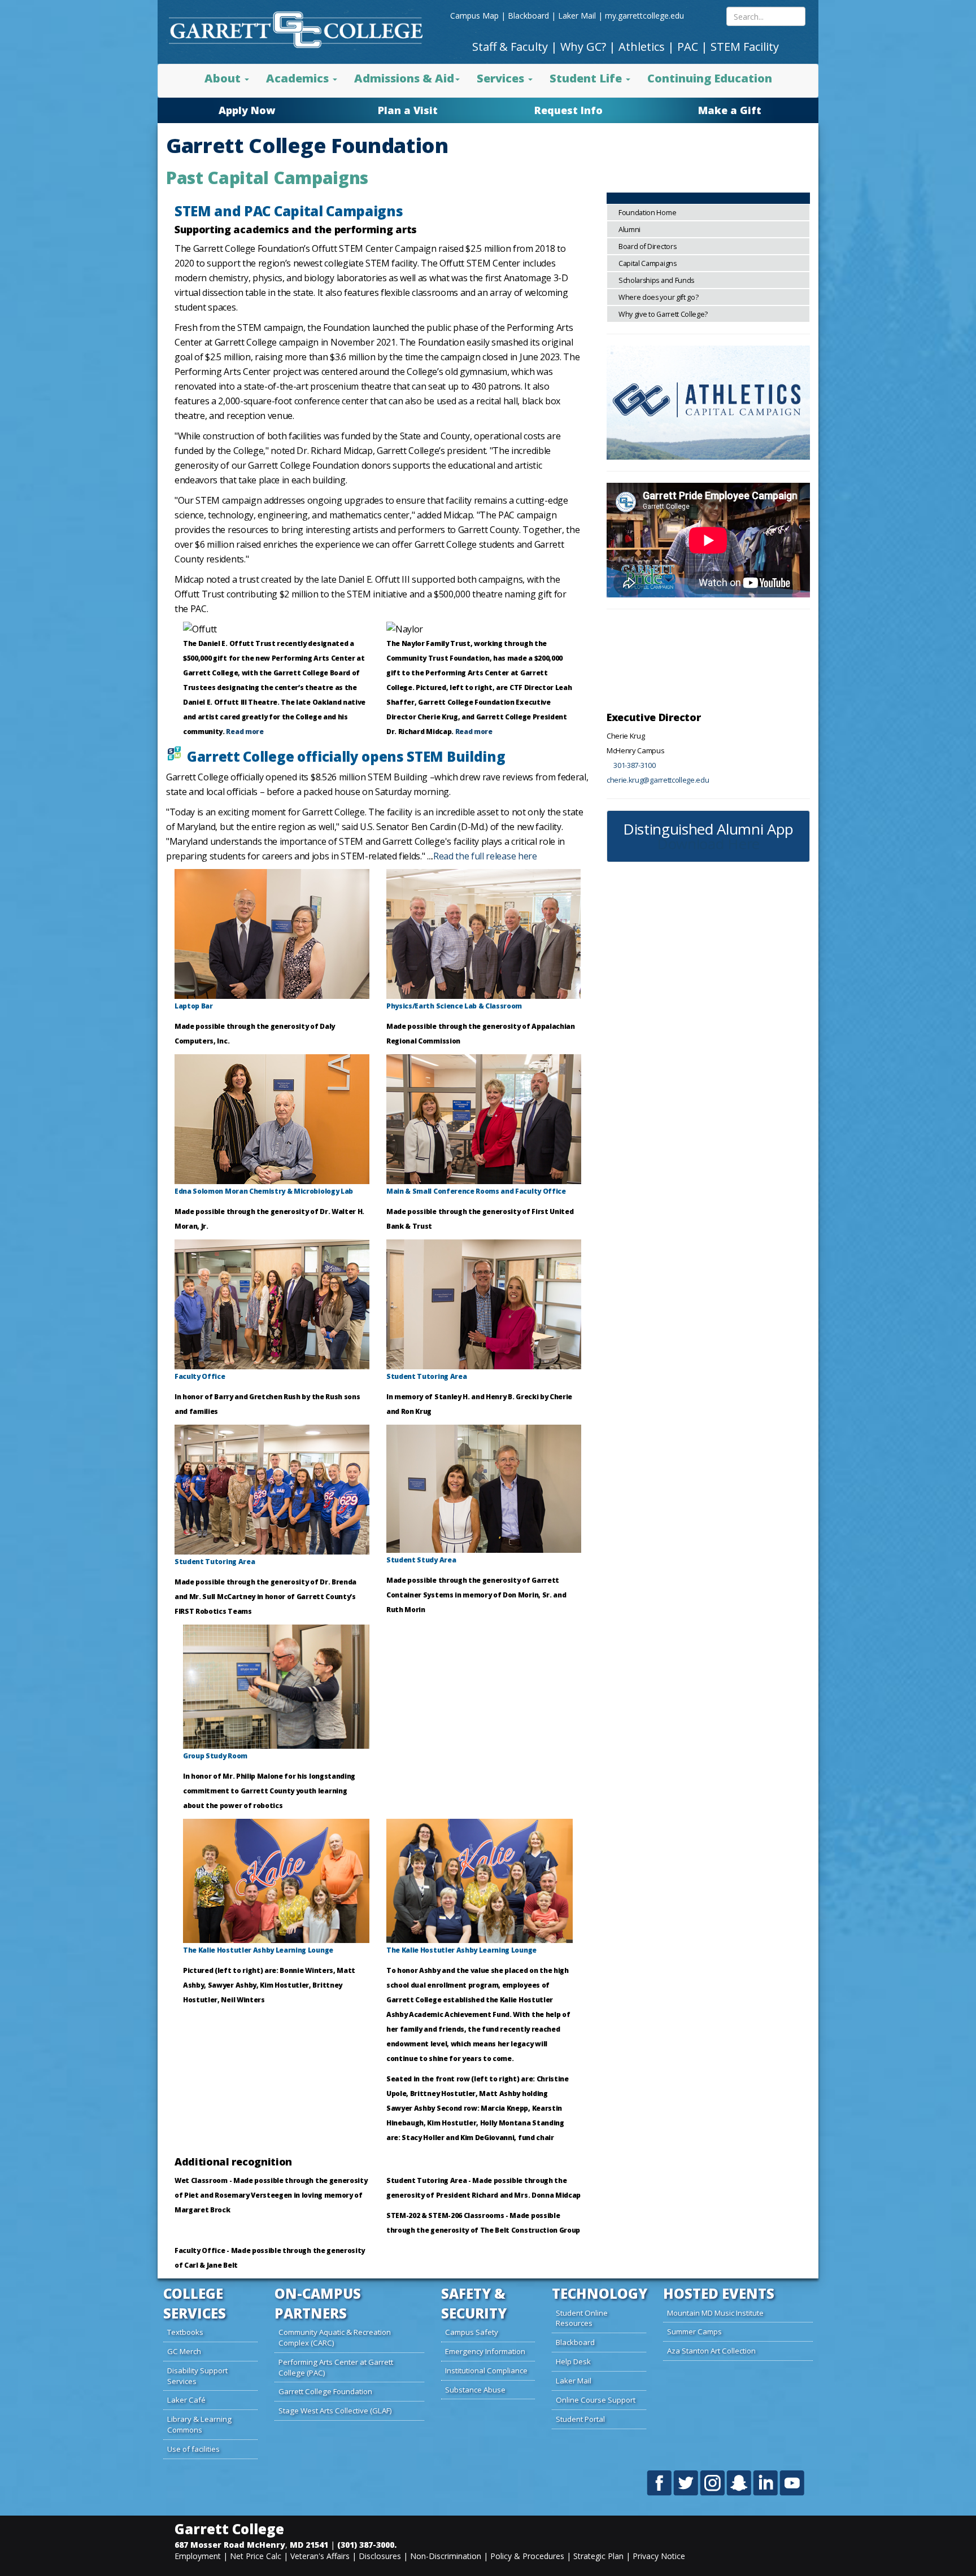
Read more (245, 732)
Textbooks (185, 2332)
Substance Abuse (475, 2390)
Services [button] (502, 78)
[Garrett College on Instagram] (713, 2482)
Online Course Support (596, 2400)
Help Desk (573, 2361)
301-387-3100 (652, 689)
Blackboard (528, 16)
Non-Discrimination (446, 2556)
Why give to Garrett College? (663, 314)
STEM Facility (745, 47)
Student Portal (580, 2419)
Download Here (708, 844)
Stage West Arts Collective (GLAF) (335, 2411)
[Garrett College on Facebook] (660, 2482)
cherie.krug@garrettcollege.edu (658, 780)
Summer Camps (694, 2332)
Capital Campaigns (648, 263)
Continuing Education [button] (710, 78)
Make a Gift (730, 110)
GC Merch (184, 2351)
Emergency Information (485, 2351)
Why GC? (583, 47)
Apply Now (247, 110)
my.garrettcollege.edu (644, 16)
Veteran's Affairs (320, 2556)
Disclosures (380, 2556)
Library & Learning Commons (199, 2424)
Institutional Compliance (486, 2370)
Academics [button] (299, 78)
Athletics (642, 47)
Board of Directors (647, 246)
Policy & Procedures (527, 2556)
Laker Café (186, 2400)
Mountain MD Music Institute (715, 2313)
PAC (688, 47)
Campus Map (474, 16)
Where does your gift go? (658, 297)
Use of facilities (193, 2449)
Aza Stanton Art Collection (711, 2351)
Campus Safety (472, 2332)
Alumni (629, 230)
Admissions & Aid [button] (404, 78)
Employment (198, 2556)
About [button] (224, 78)
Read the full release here (485, 856)
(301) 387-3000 (366, 2545)
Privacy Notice (659, 2556)
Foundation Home (647, 213)
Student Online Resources (582, 2318)
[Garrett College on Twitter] (687, 2482)
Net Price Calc (256, 2556)
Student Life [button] (587, 78)
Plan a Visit (408, 110)
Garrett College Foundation (325, 2391)
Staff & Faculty (510, 47)
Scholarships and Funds (656, 280)
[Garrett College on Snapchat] (740, 2482)
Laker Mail (577, 16)
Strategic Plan (598, 2556)
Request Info (568, 110)
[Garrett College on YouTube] (792, 2482)
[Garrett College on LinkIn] (766, 2482)
